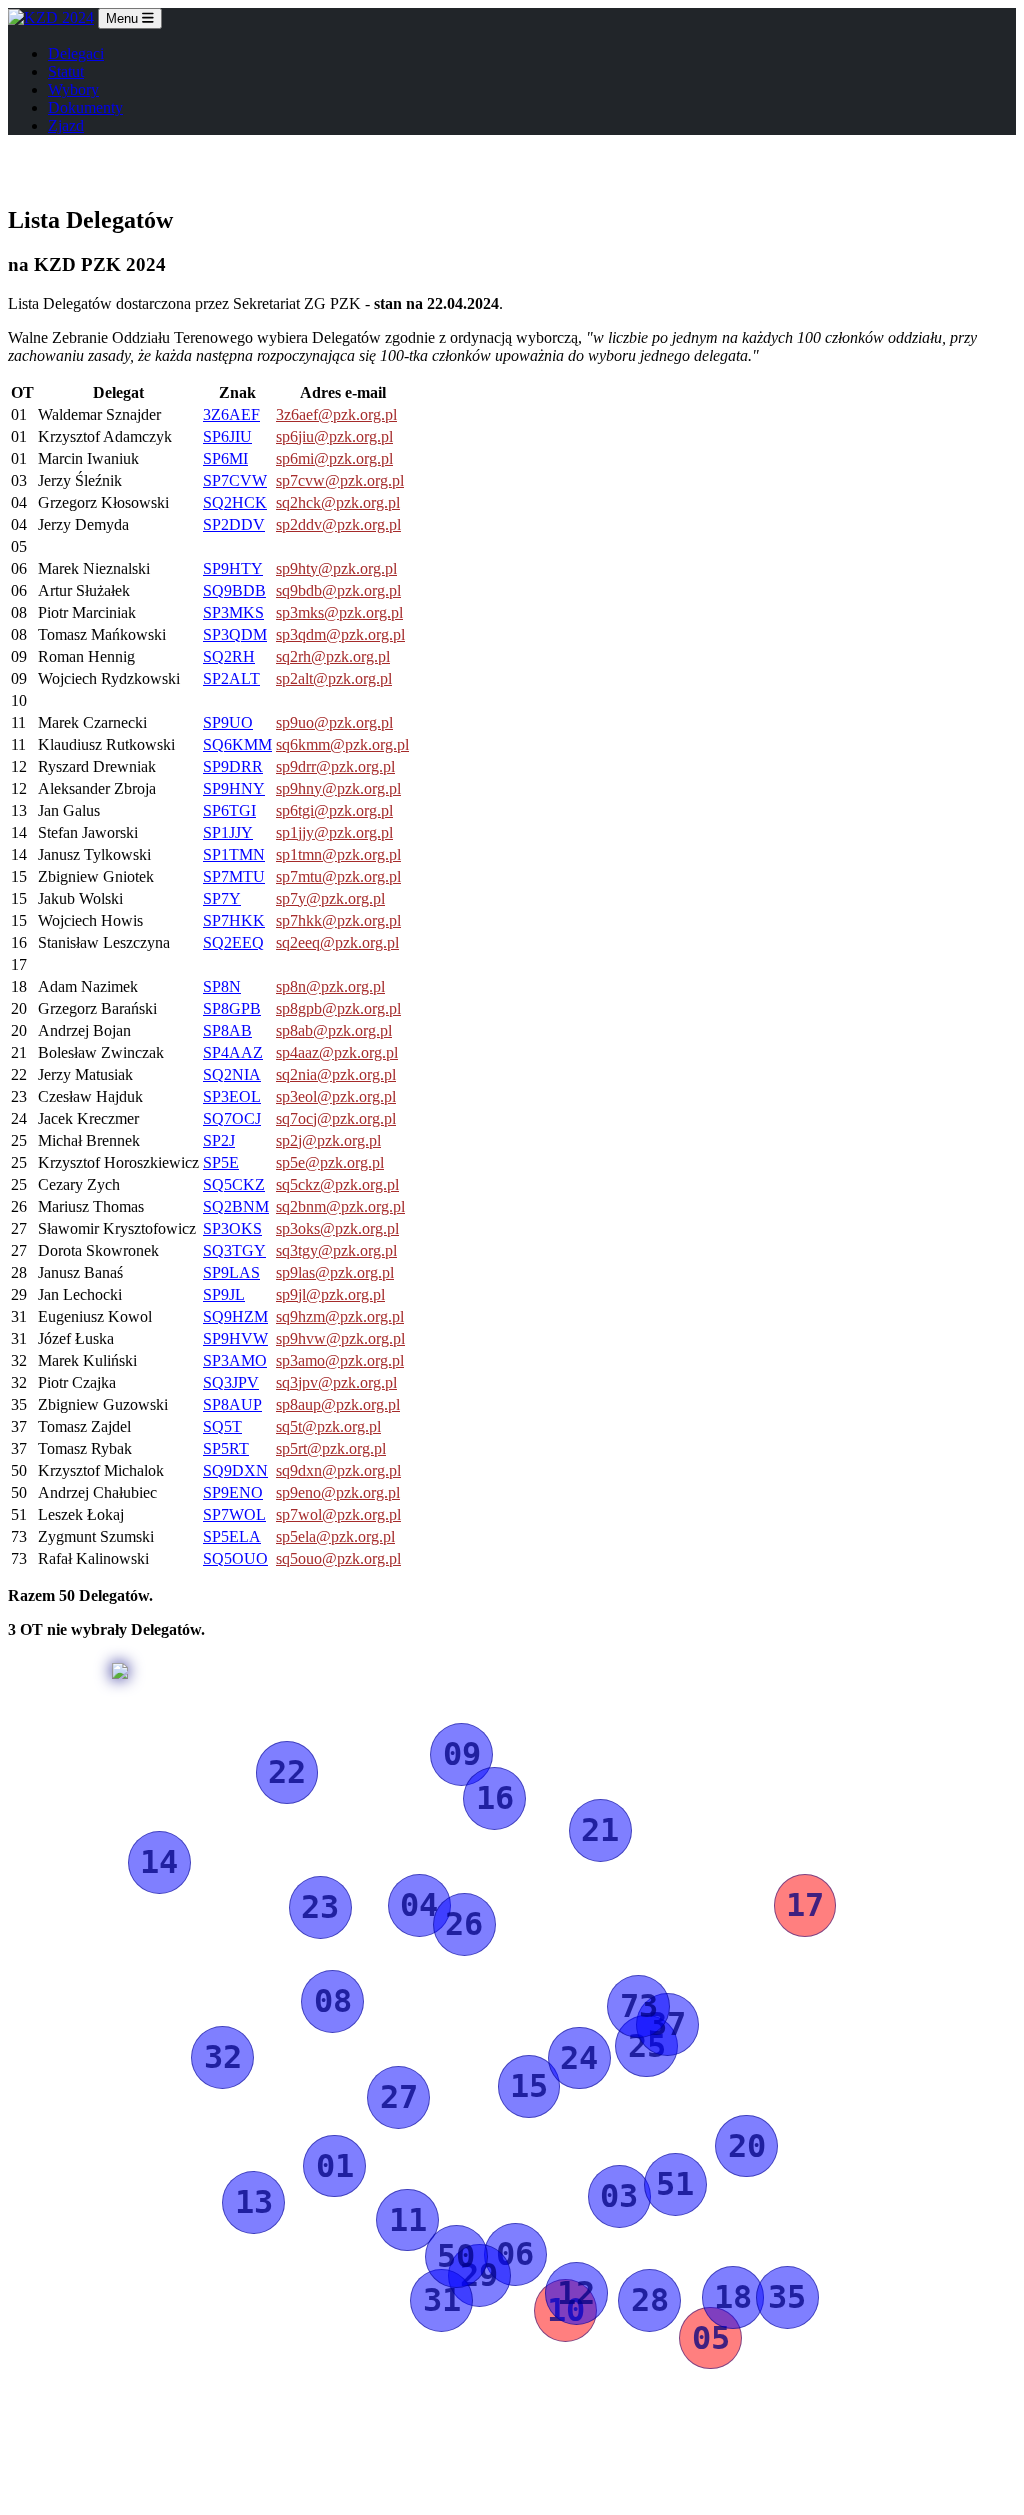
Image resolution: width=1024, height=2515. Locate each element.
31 (442, 2300)
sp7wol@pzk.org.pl (338, 1514)
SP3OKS (232, 1228)
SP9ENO (233, 1492)
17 (805, 1905)
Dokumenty (85, 107)
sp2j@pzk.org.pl (328, 1140)
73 (639, 2006)
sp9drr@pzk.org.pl (335, 766)
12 (576, 2293)
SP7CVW (235, 480)
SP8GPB (232, 1008)
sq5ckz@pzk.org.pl (337, 1184)
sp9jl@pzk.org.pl (330, 1294)
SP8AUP (232, 1404)
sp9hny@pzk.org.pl (338, 788)
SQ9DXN (235, 1470)
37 (667, 2024)
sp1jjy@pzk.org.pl (334, 832)
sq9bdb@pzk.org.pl (338, 590)
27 (399, 2097)
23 (320, 1907)
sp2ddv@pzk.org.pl (338, 524)
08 (333, 2001)
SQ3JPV (231, 1382)
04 (419, 1905)
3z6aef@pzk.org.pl (336, 414)
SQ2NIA (232, 1074)
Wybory (73, 89)
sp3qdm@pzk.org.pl (340, 634)
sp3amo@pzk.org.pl (340, 1360)
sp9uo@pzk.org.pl (334, 722)
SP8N (222, 986)
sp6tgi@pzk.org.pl (334, 810)
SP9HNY (234, 788)
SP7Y (222, 898)
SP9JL (224, 1294)
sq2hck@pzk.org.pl (338, 502)
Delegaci (76, 53)
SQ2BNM (236, 1206)
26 (464, 1924)
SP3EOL (232, 1096)
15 (529, 2086)
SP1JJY (228, 832)
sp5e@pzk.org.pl (330, 1162)
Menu (124, 18)
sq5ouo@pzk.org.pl (338, 1558)
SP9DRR (233, 766)
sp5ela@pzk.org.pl (335, 1536)
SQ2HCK (235, 502)
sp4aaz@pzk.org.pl (337, 1052)
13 (254, 2202)
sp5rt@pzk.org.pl (331, 1448)
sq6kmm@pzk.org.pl (342, 744)
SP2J (219, 1140)
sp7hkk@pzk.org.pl (338, 920)
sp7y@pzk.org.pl (330, 898)
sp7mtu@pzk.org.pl (338, 876)
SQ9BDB (234, 590)
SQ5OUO (235, 1558)
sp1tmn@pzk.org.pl (338, 854)
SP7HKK (234, 920)
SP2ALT (231, 678)
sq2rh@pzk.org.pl (333, 656)
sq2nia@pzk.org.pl (336, 1074)
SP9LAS (231, 1272)
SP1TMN (234, 854)
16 (495, 1798)
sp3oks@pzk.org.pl (337, 1228)
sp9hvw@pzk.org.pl (340, 1338)
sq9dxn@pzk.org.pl (338, 1470)
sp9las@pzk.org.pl (335, 1272)
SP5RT (226, 1448)
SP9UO (228, 722)
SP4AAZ (233, 1052)
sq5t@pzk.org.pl (328, 1426)
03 (619, 2196)
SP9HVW (235, 1338)
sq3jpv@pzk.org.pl (336, 1382)
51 (675, 2184)
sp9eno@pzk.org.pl (338, 1492)
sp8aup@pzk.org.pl (338, 1404)
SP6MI (225, 458)
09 (462, 1754)
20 (747, 2146)
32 (223, 2057)
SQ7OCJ (232, 1118)
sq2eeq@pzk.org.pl (337, 942)
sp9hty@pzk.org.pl (336, 568)
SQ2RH (229, 656)
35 (787, 2297)
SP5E (221, 1162)
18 (733, 2297)
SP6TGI (229, 810)
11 (408, 2220)
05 (711, 2338)
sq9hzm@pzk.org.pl (340, 1316)
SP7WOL (234, 1514)
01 (335, 2166)
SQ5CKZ (234, 1184)
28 (650, 2300)
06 (515, 2254)
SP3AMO (235, 1360)
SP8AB (227, 1030)
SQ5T (222, 1426)
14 (159, 1862)
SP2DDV (234, 524)
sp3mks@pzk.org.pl (339, 612)
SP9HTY (233, 568)
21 (600, 1830)
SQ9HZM (235, 1316)
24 (579, 2058)
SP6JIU (227, 436)
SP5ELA (232, 1536)
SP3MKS (233, 612)
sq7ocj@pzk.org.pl (336, 1118)
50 (456, 2256)
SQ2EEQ (233, 942)
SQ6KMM (237, 744)
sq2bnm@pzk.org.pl (340, 1206)
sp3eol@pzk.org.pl (336, 1096)
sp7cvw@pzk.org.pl (340, 480)
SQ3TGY (234, 1250)
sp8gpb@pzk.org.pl (338, 1008)
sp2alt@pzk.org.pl (334, 678)
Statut (66, 71)
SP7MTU (234, 876)
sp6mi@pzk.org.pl (334, 458)
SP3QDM (235, 634)
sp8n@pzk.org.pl (330, 986)
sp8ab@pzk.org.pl (334, 1030)
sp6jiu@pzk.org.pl (334, 436)
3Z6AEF (231, 414)
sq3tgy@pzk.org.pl (336, 1250)
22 (287, 1772)
